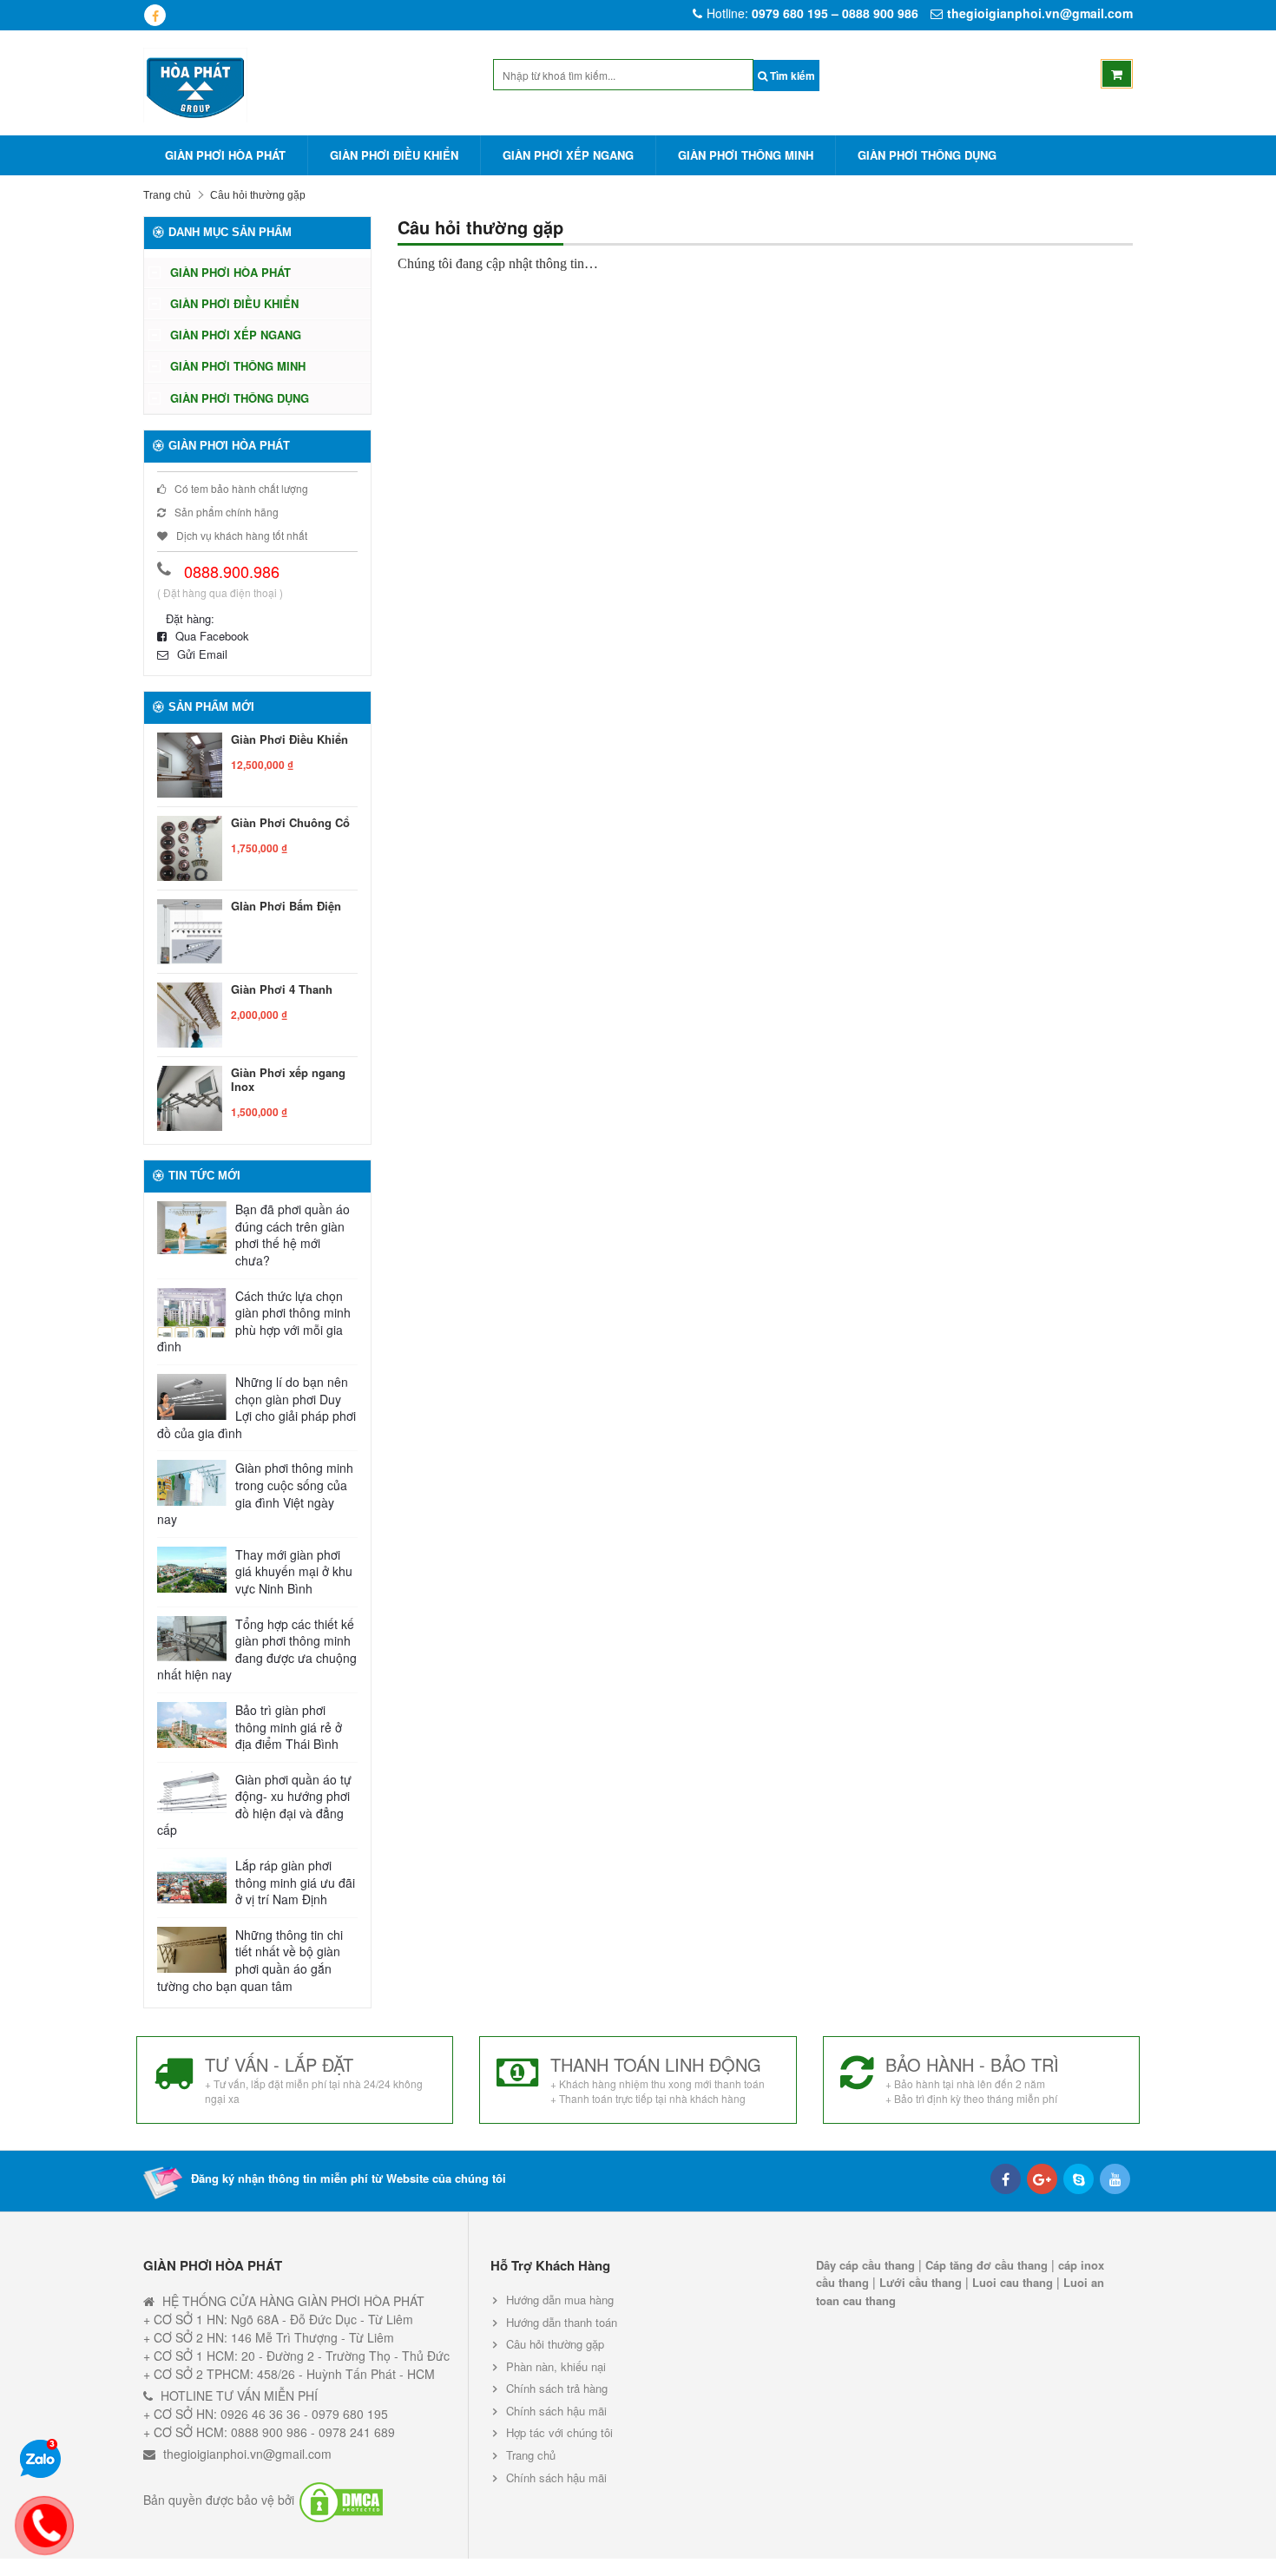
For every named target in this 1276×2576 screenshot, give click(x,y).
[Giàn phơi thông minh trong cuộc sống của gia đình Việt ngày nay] (192, 1483)
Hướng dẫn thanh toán (562, 2322)
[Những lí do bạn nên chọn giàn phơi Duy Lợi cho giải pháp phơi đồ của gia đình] (192, 1397)
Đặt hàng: (190, 618)
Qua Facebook (212, 636)
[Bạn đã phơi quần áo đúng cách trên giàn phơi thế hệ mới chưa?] (192, 1228)
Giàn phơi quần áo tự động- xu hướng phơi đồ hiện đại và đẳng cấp (254, 1805)
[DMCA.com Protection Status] (341, 2500)
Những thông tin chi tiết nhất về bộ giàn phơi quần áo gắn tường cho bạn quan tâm (250, 1961)
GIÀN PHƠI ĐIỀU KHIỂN (394, 155)
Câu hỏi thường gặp (555, 2344)
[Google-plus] (1042, 2179)
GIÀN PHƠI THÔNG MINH (746, 155)
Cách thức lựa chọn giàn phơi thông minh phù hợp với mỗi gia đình (254, 1322)
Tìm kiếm (791, 76)
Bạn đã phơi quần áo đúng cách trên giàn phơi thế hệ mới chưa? (293, 1235)
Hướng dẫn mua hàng (560, 2300)
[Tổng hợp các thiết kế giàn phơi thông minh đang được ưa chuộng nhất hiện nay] (192, 1639)
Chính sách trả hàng (557, 2388)
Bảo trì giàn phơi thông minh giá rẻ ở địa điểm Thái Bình (289, 1727)
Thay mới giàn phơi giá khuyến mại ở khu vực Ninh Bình (294, 1572)
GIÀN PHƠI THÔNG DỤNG (927, 155)
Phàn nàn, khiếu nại (556, 2366)
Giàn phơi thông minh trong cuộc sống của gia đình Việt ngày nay (255, 1494)
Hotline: (812, 13)
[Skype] (1079, 2179)
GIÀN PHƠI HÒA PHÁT (225, 155)
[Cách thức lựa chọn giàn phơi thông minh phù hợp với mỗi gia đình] (192, 1313)
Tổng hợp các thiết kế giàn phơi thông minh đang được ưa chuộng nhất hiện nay (257, 1650)
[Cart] (1117, 74)
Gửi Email (202, 654)
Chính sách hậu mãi (556, 2411)
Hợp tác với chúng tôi (559, 2432)
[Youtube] (1115, 2179)
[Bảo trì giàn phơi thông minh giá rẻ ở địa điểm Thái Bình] (192, 1725)
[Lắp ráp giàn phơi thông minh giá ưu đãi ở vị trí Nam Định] (192, 1880)
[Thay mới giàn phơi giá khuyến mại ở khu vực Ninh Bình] (192, 1570)
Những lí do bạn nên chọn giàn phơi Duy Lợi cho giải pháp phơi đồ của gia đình (257, 1408)
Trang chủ (167, 195)
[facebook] (155, 15)
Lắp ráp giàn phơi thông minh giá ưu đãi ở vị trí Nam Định (295, 1883)
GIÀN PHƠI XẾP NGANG (568, 155)
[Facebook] (1006, 2179)
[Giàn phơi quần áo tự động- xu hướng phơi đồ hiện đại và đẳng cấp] (192, 1792)
